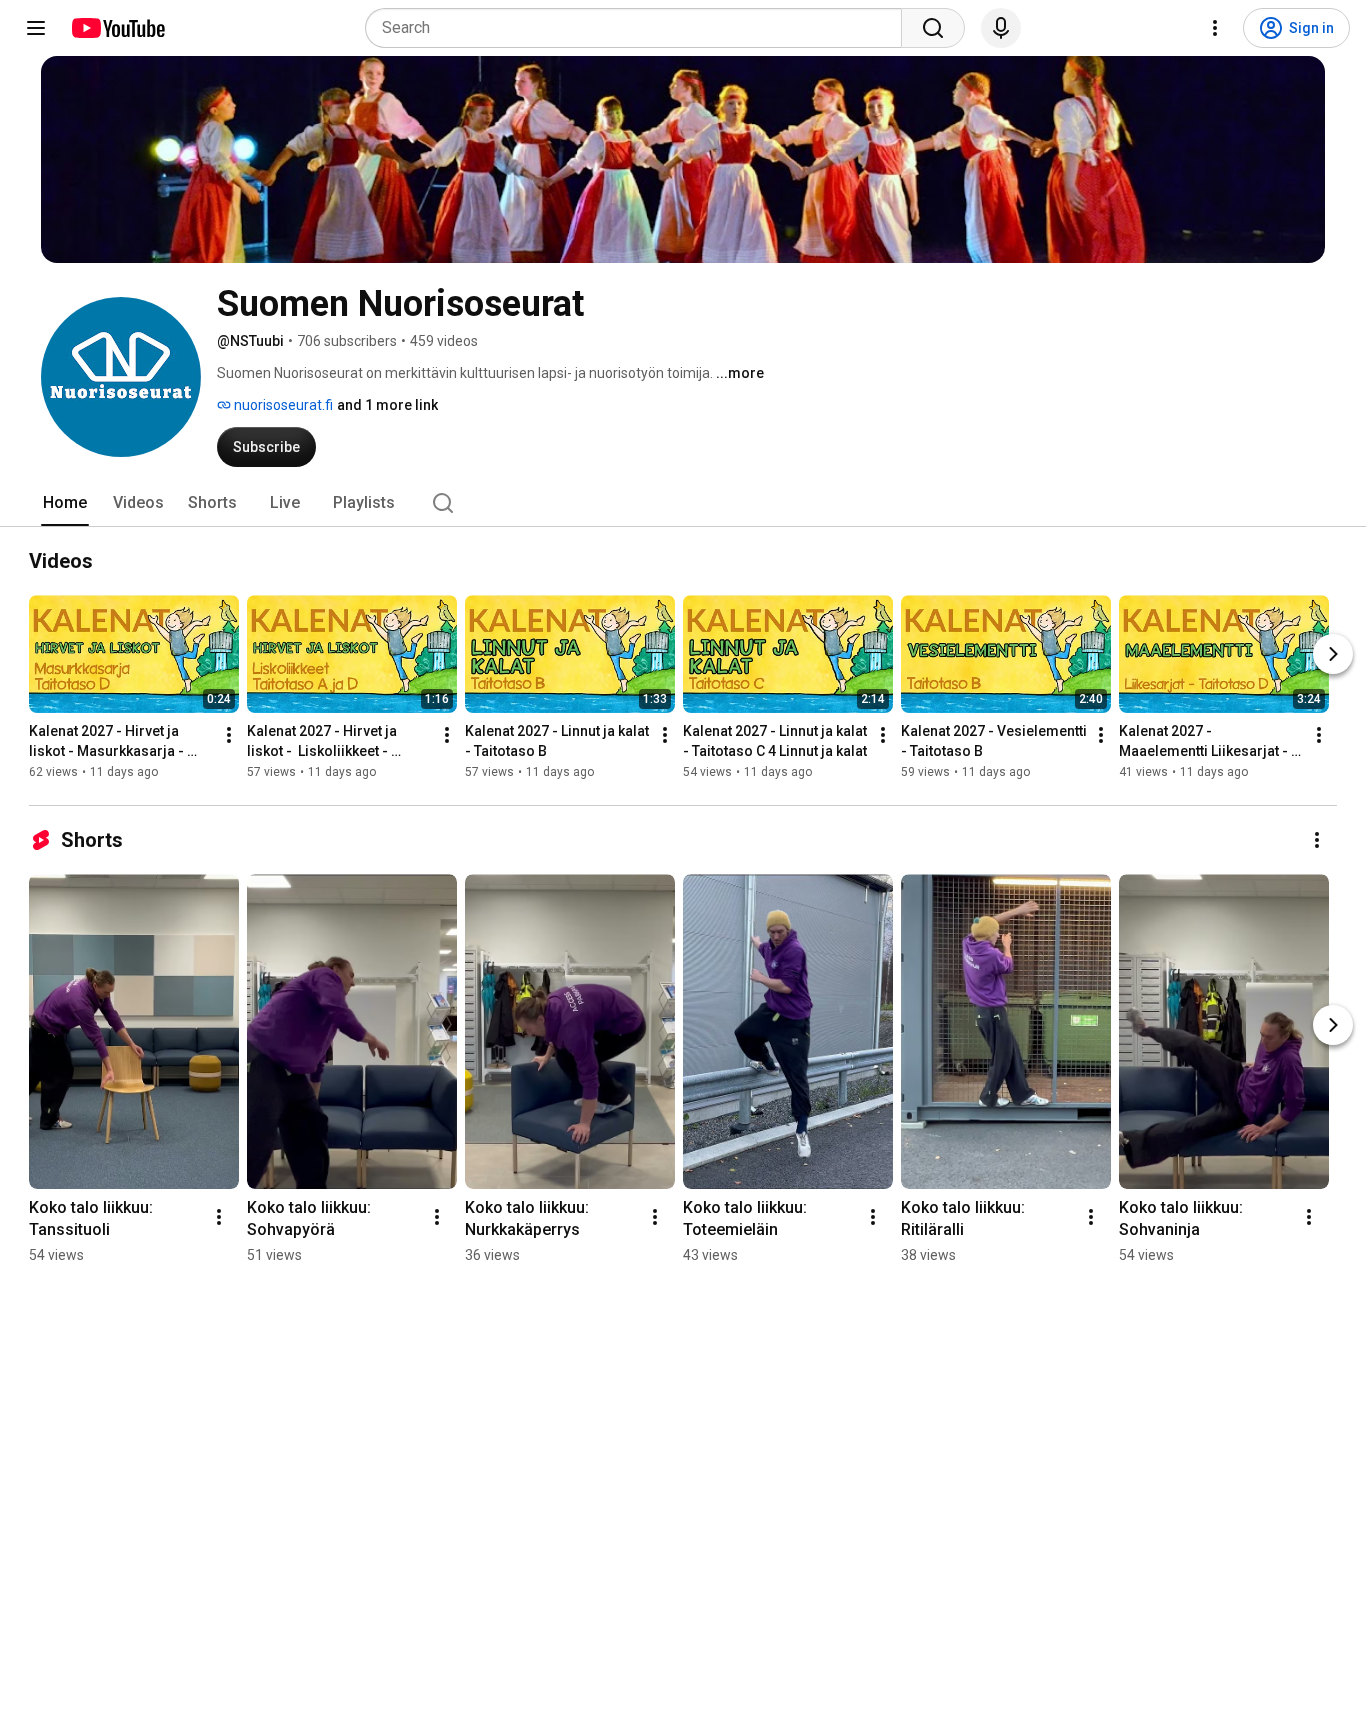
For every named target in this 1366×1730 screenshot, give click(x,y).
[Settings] (1215, 28)
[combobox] (639, 28)
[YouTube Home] (117, 28)
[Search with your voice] (1001, 28)
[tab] (65, 503)
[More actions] (229, 735)
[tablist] (683, 503)
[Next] (1333, 654)
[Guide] (36, 28)
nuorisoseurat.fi (282, 405)
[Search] (933, 28)
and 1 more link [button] (387, 405)
